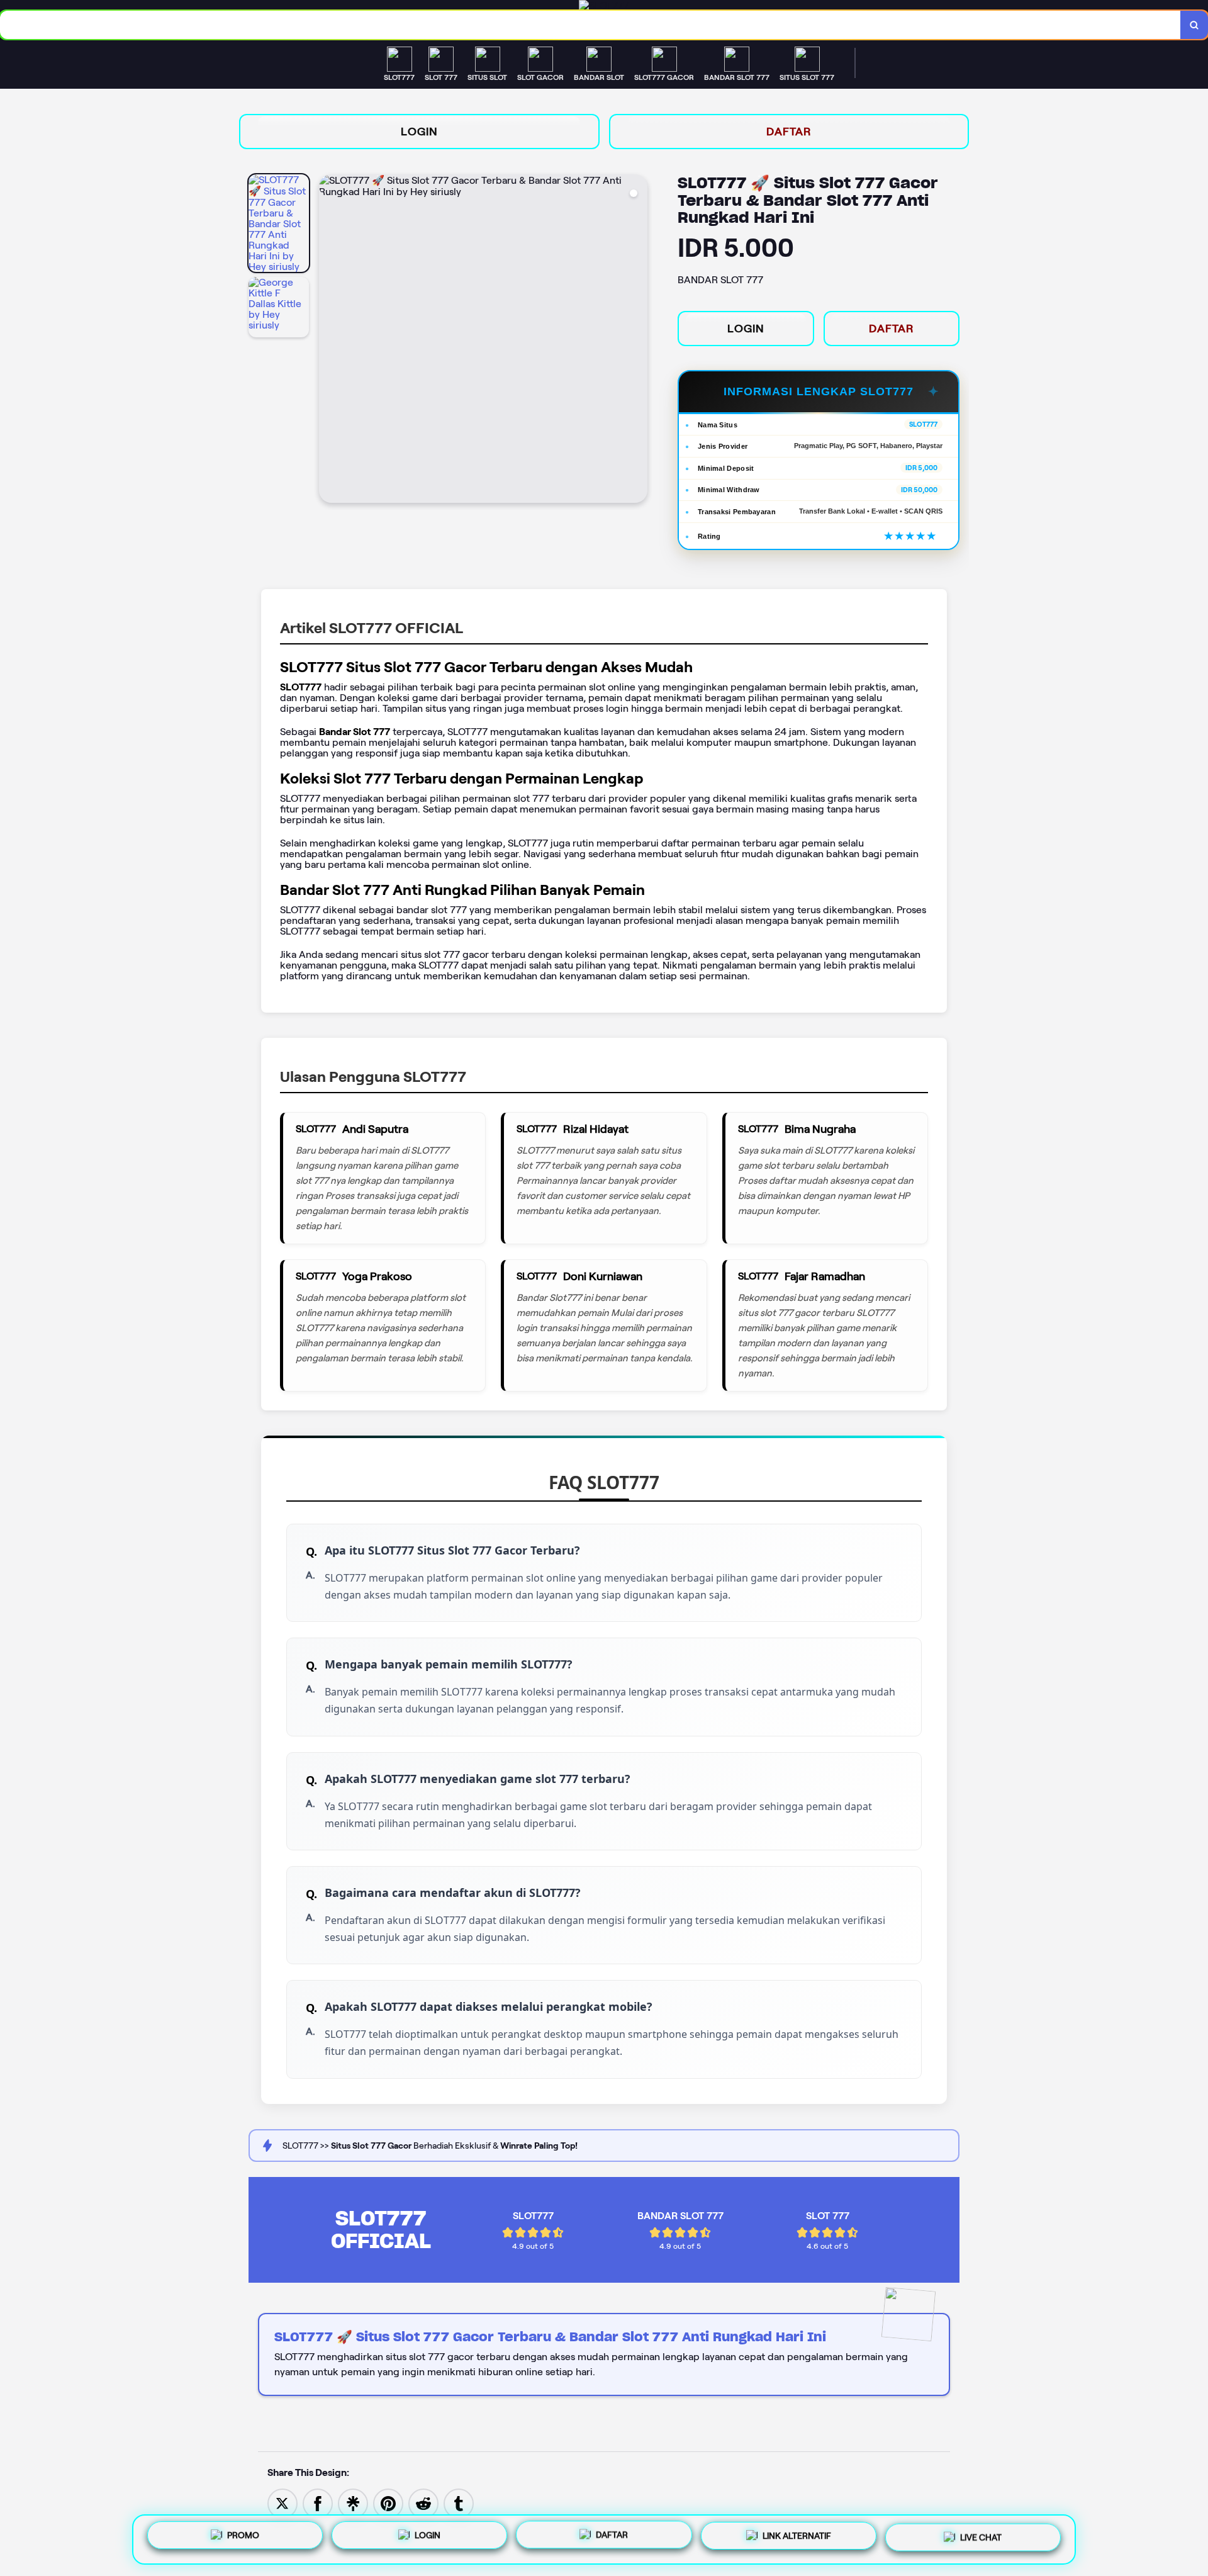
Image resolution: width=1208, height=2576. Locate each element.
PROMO (243, 2537)
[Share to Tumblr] (459, 2503)
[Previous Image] (329, 340)
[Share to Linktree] (353, 2503)
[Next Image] (637, 340)
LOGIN (419, 132)
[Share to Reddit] (423, 2503)
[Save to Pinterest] (388, 2503)
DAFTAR (789, 132)
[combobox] (590, 25)
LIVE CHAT (981, 2538)
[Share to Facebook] (318, 2503)
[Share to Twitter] (282, 2503)
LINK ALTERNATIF (797, 2539)
